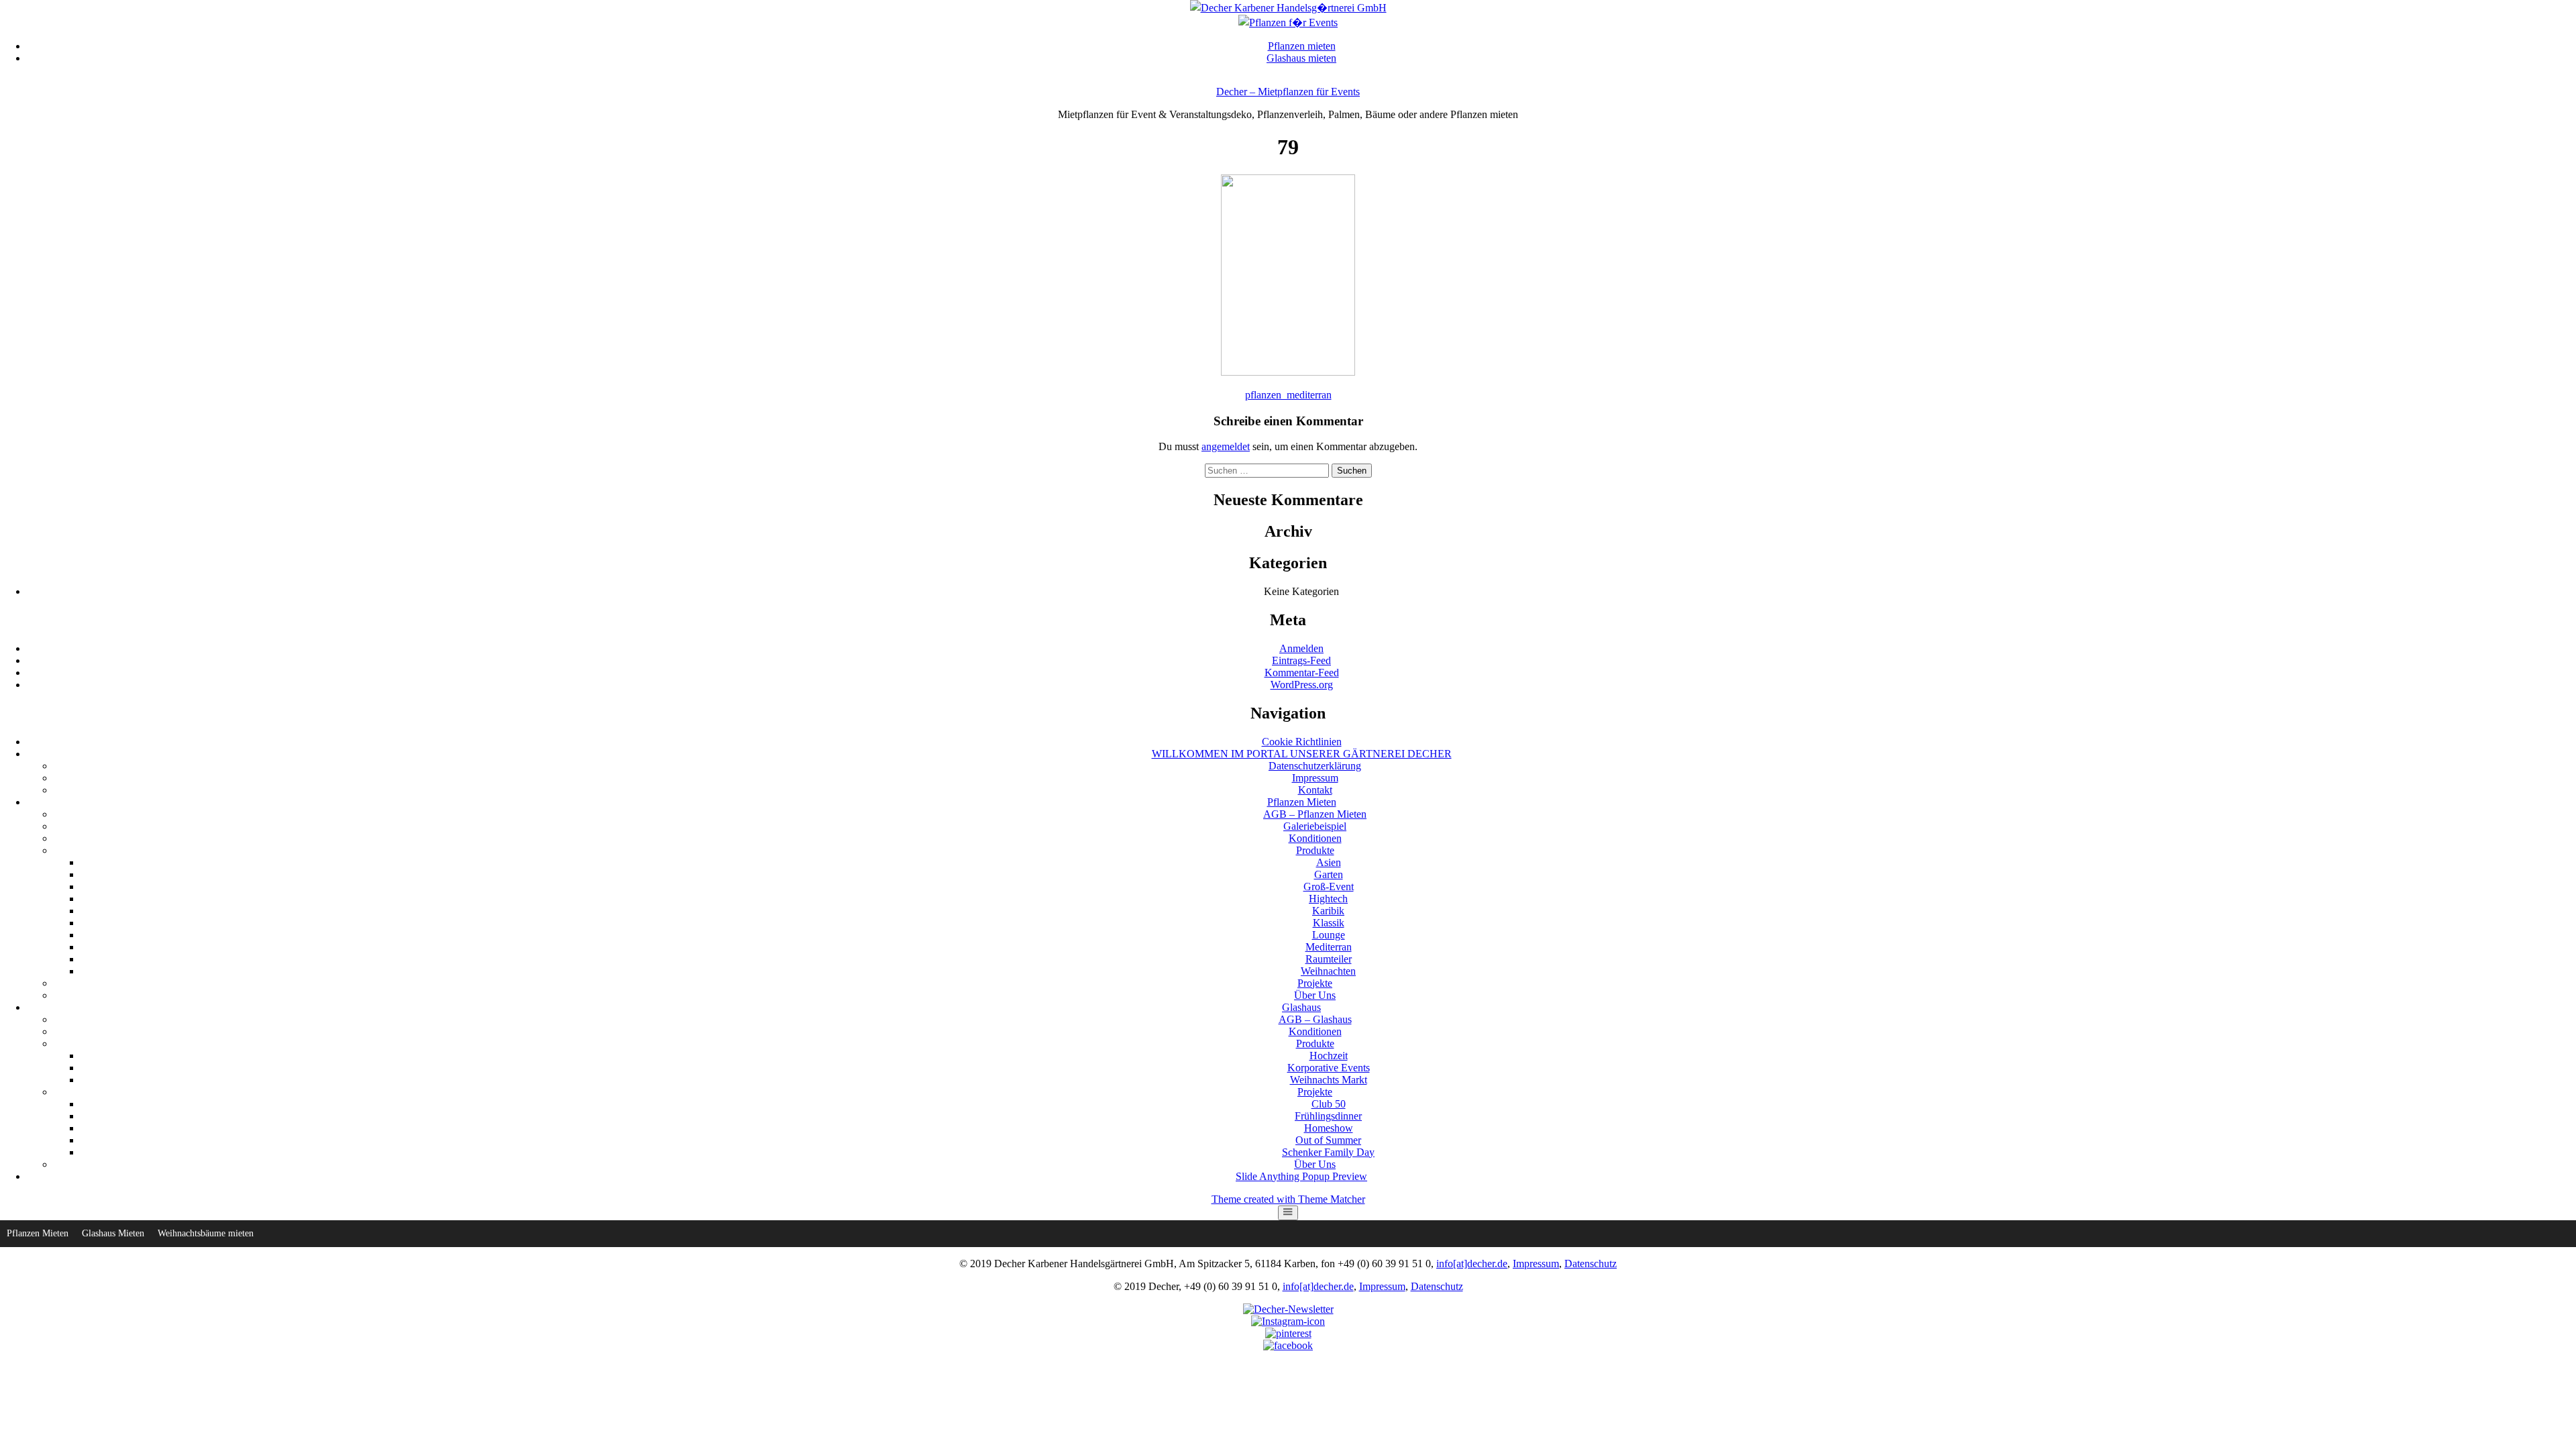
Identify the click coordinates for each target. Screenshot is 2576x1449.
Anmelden (1301, 648)
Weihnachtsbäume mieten (206, 1233)
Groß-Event (1329, 887)
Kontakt (1315, 790)
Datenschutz (1591, 1264)
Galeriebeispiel (1315, 826)
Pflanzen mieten (1302, 46)
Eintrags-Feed (1301, 660)
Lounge (1329, 935)
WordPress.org (1302, 685)
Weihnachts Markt (1329, 1080)
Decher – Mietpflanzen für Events (1288, 92)
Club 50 (1329, 1104)
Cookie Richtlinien (1302, 742)
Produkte (1315, 850)
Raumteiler (1329, 959)
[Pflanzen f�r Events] (1288, 22)
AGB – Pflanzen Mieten (1315, 814)
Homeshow (1329, 1128)
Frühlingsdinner (1328, 1116)
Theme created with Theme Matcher (1288, 1199)
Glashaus (1301, 1007)
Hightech (1328, 899)
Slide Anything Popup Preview (1301, 1176)
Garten (1329, 874)
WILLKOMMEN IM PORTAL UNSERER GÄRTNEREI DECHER (1302, 754)
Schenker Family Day (1328, 1152)
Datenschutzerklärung (1315, 766)
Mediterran (1329, 947)
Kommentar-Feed (1302, 673)
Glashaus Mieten (113, 1233)
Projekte (1315, 983)
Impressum (1315, 778)
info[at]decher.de (1472, 1264)
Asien (1329, 862)
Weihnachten (1328, 971)
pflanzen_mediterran (1288, 395)
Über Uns (1315, 995)
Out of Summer (1328, 1140)
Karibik (1328, 911)
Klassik (1329, 923)
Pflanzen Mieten (1302, 802)
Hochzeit (1329, 1056)
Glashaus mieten (1301, 58)
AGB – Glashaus (1315, 1019)
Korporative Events (1329, 1068)
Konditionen (1315, 838)
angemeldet (1226, 446)
